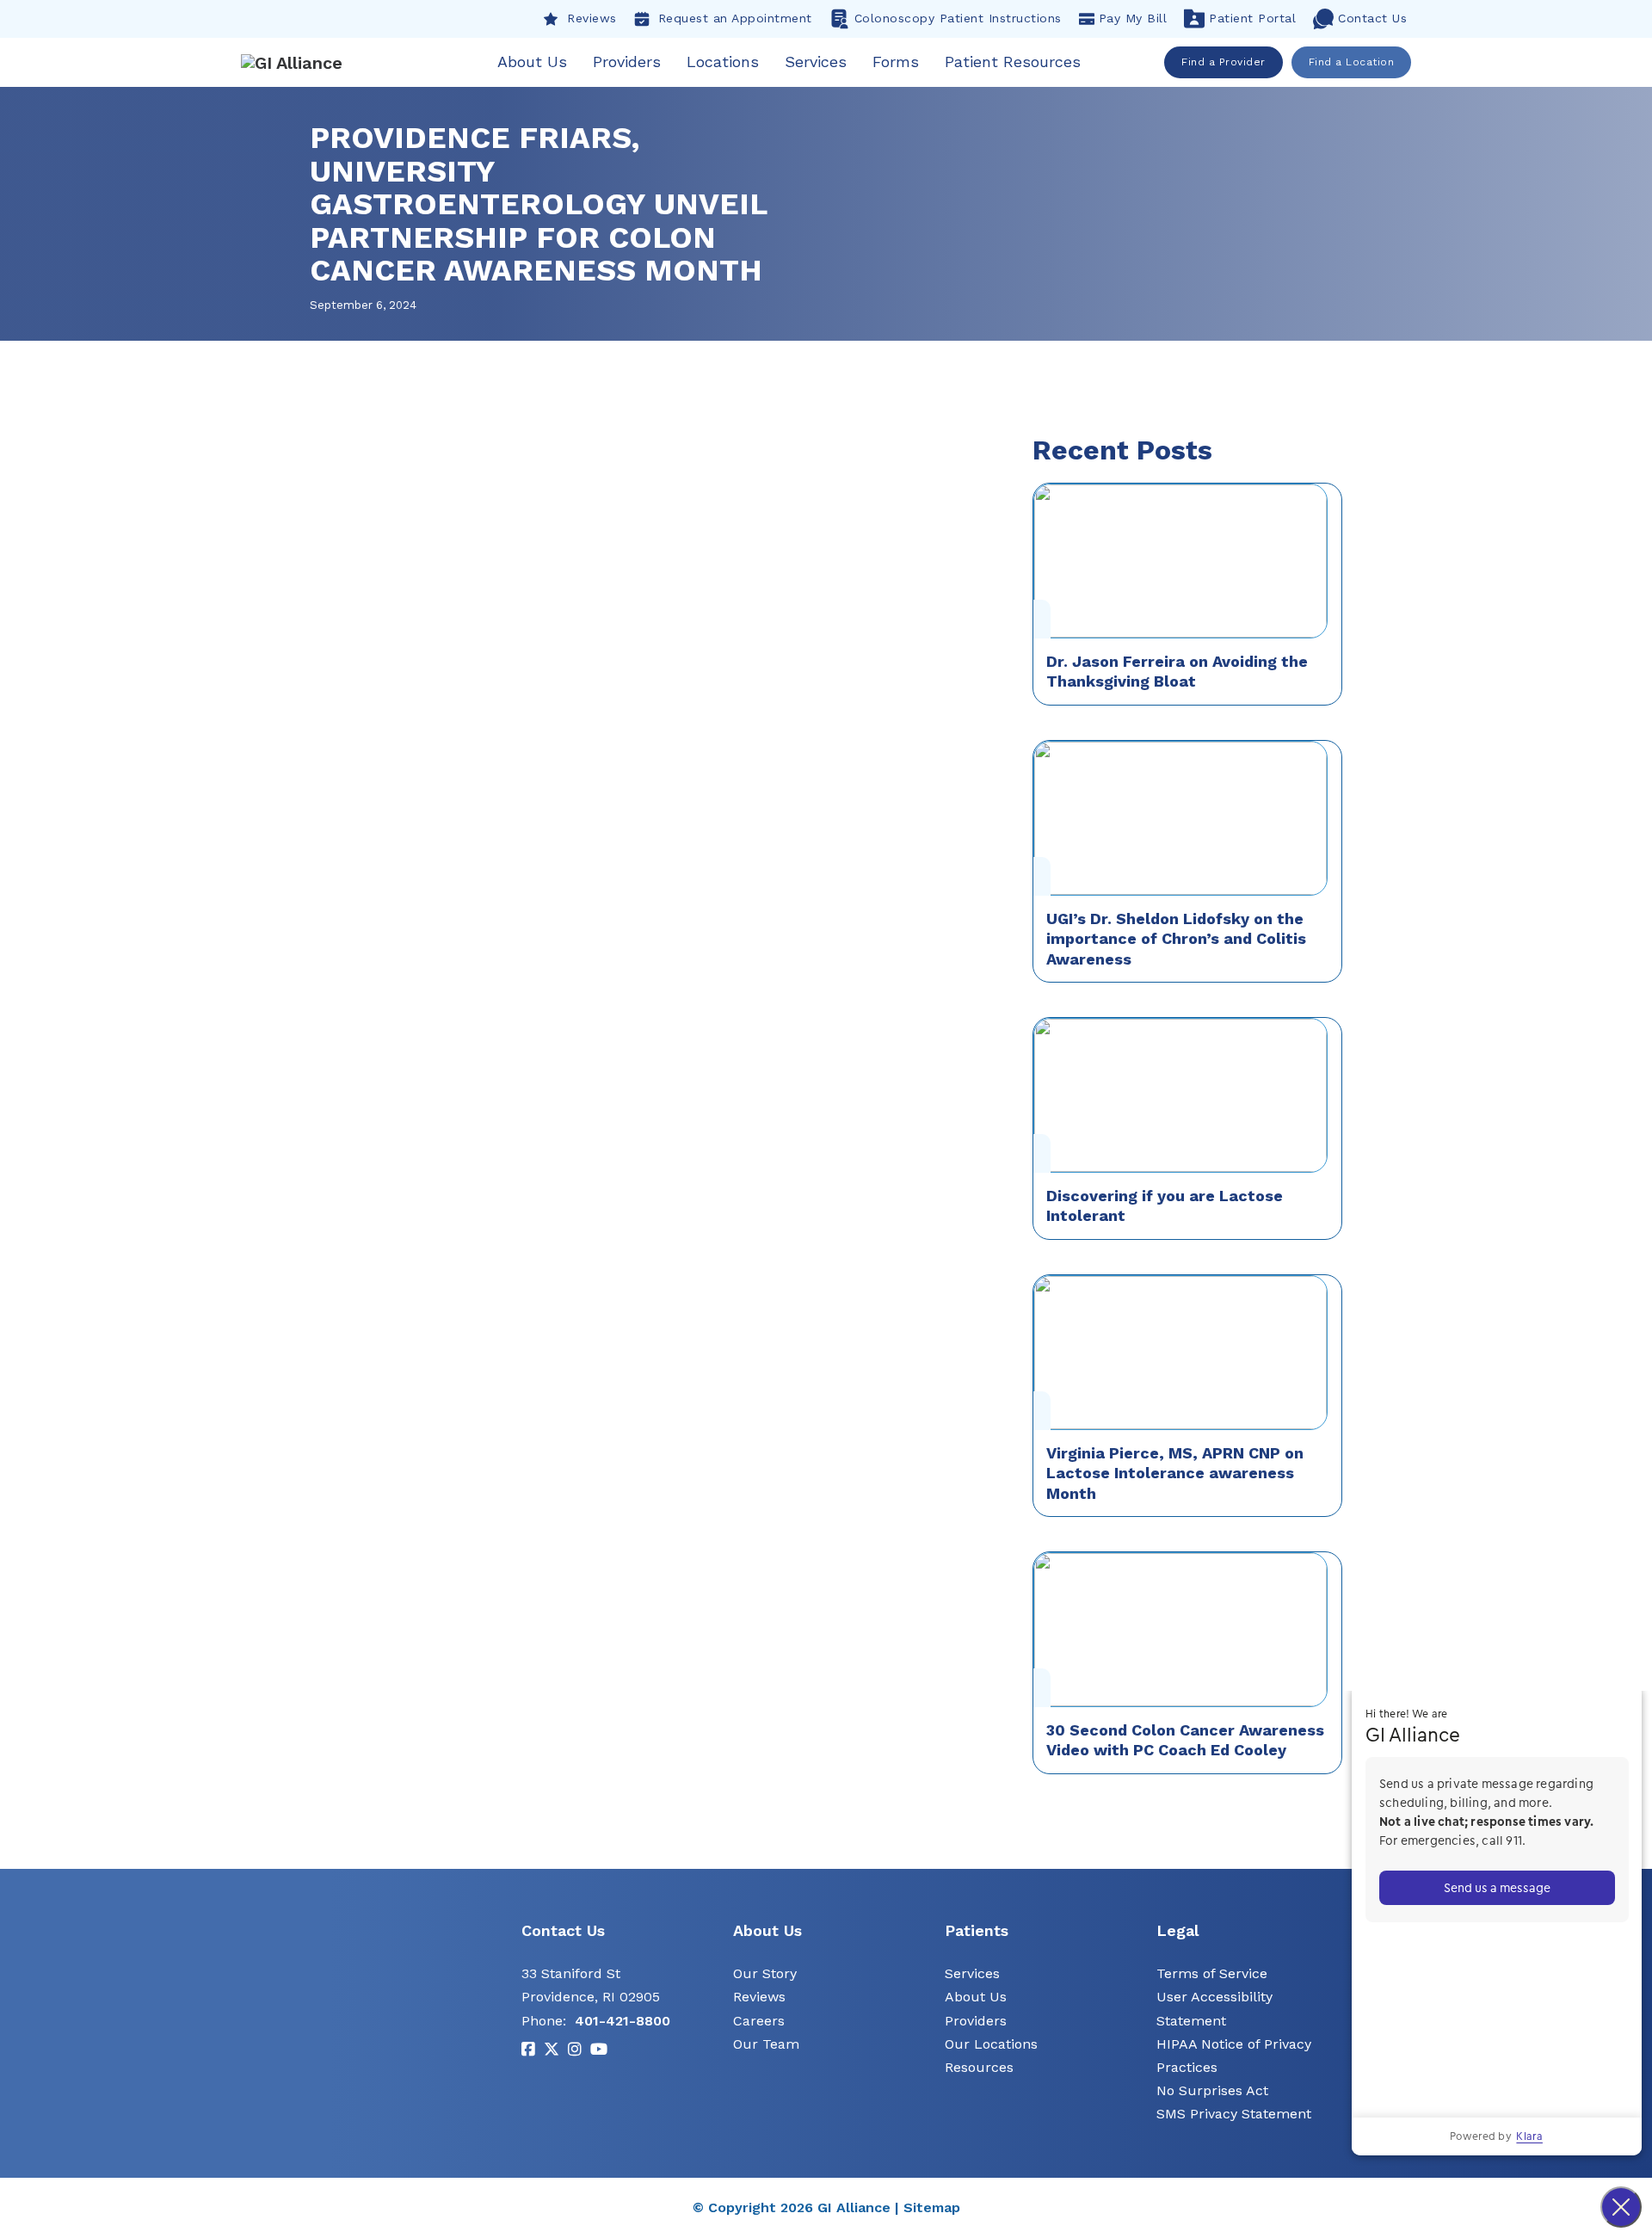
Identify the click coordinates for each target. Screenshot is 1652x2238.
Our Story (765, 1973)
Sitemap (932, 2207)
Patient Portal (1252, 18)
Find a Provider (1224, 62)
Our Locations (991, 2044)
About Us (532, 62)
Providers (627, 62)
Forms (896, 62)
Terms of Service (1212, 1973)
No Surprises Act (1212, 2090)
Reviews (592, 18)
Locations (723, 62)
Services (816, 62)
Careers (759, 2021)
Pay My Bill (1133, 18)
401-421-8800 (623, 2021)
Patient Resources (1013, 62)
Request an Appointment (735, 18)
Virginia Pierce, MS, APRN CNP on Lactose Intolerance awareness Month (1175, 1473)
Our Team (766, 2044)
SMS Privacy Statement (1234, 2114)
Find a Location (1352, 62)
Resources (979, 2067)
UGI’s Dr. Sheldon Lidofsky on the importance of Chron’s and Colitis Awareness (1176, 939)
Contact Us (1372, 18)
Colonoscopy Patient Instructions (958, 18)
